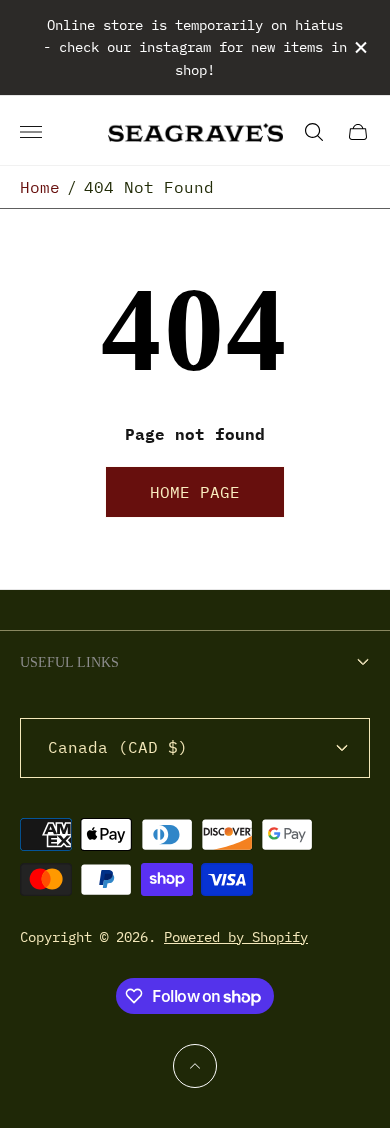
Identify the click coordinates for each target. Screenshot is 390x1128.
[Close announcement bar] (359, 47)
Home (40, 187)
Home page (195, 492)
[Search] (314, 132)
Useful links (69, 662)
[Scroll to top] (195, 1066)
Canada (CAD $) (118, 747)
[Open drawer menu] (31, 132)
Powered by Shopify (236, 937)
